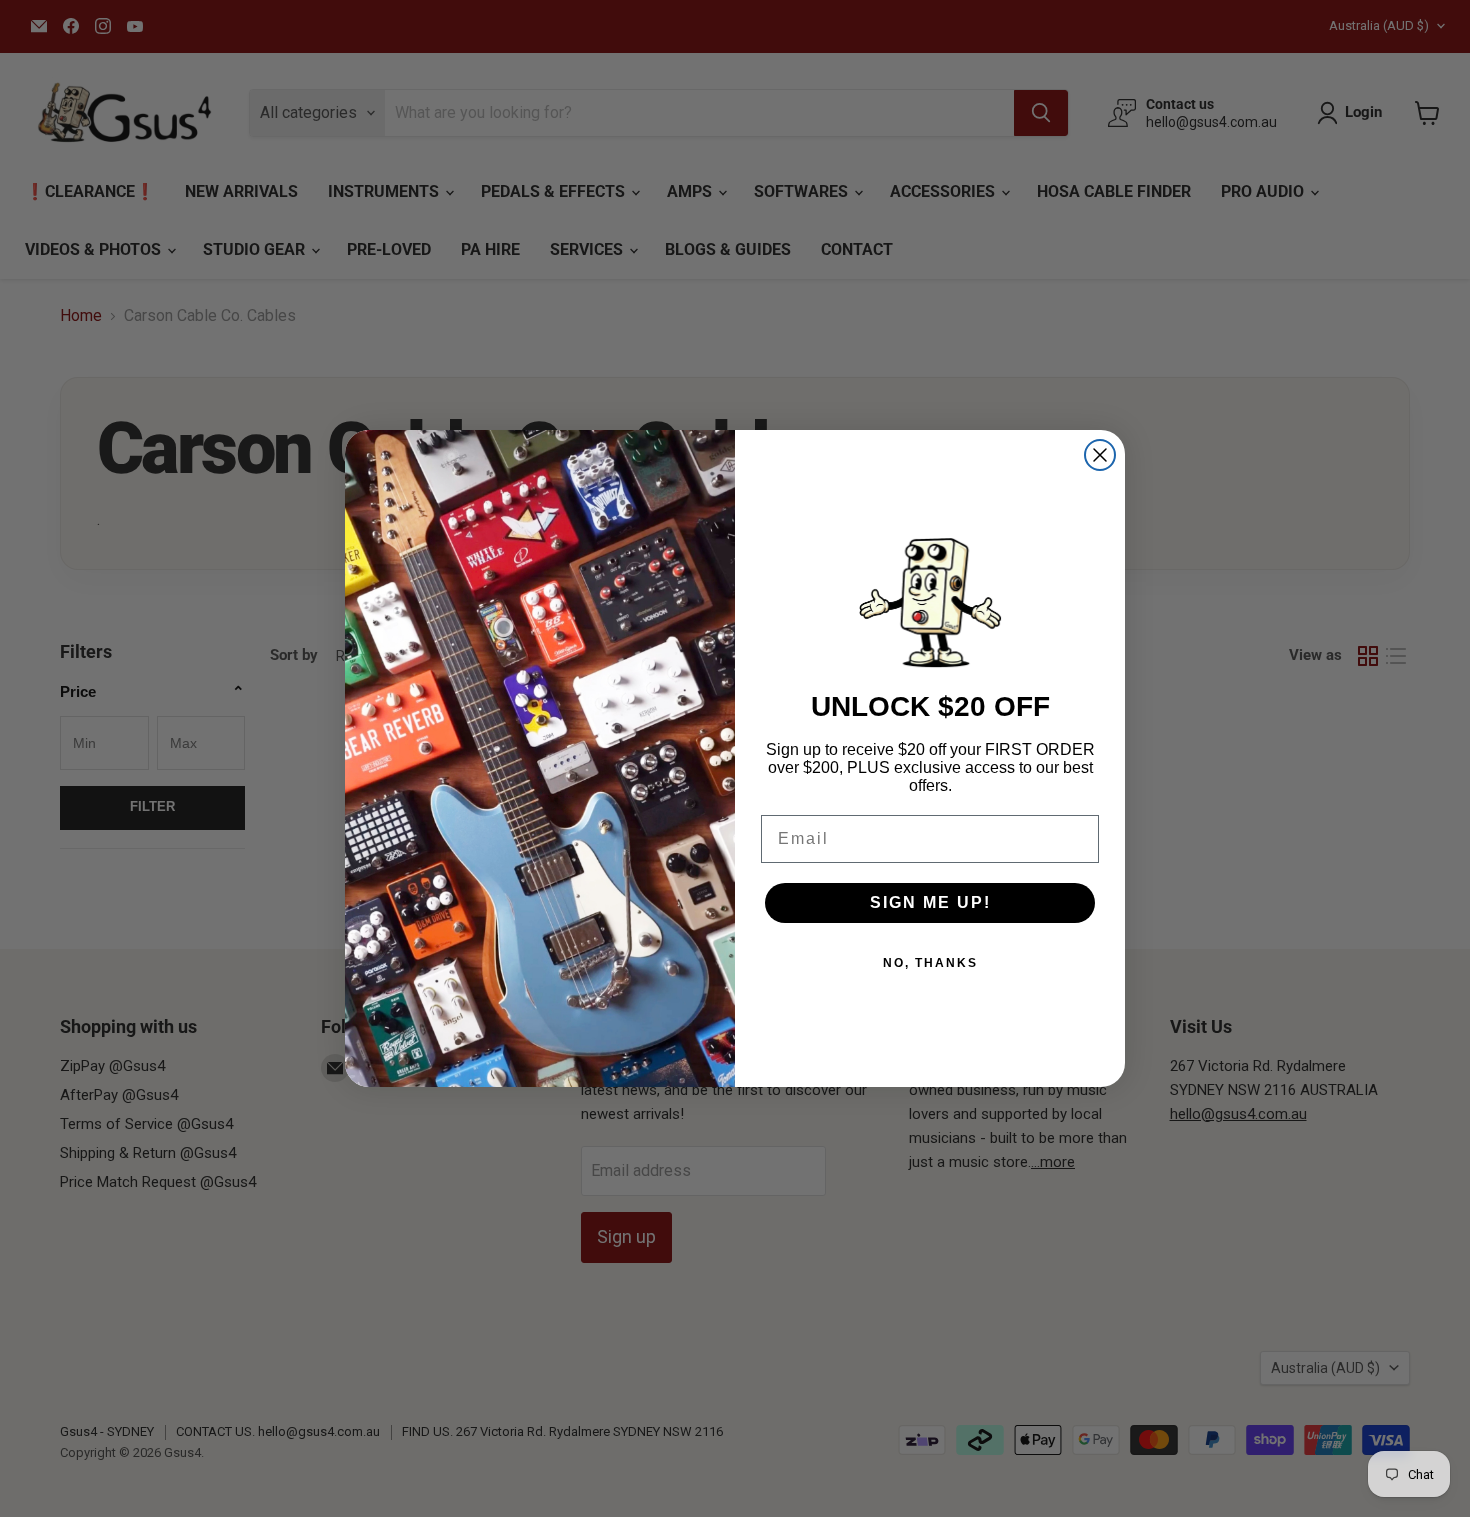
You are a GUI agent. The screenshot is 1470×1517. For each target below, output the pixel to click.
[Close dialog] (1100, 455)
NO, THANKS (930, 963)
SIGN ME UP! (930, 902)
